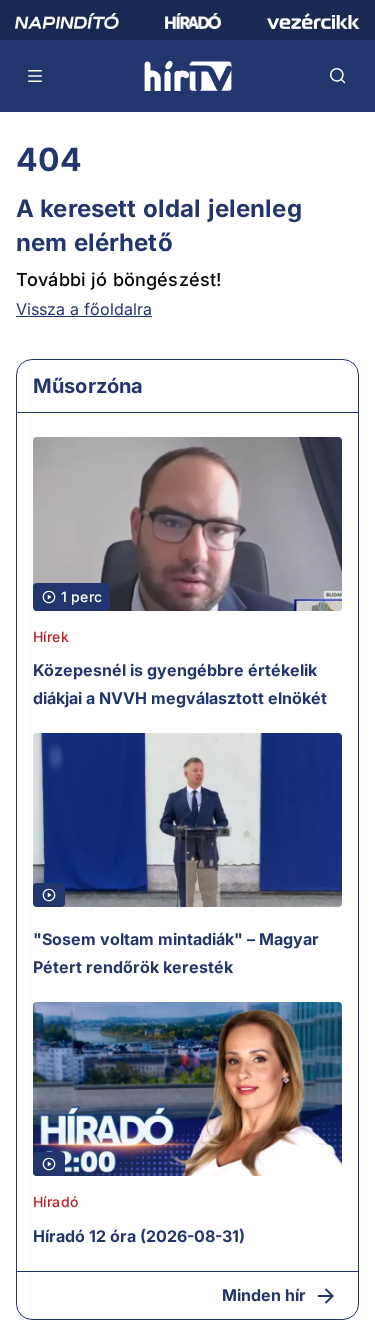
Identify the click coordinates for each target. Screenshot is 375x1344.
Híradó (55, 1201)
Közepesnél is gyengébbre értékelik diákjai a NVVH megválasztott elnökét (180, 684)
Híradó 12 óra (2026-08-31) (139, 1236)
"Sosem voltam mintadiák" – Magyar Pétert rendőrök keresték (176, 953)
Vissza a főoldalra (84, 309)
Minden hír (264, 1295)
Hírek (51, 636)
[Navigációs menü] (36, 76)
